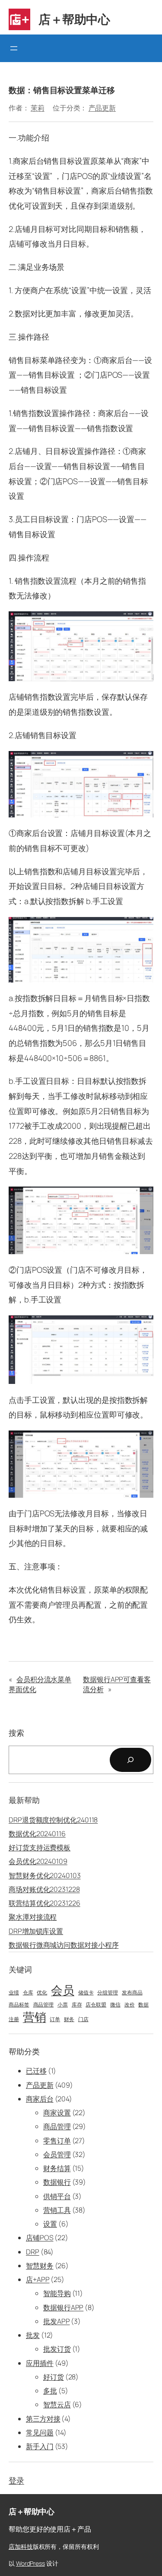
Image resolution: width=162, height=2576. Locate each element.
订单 (55, 2019)
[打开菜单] (14, 48)
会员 (63, 1990)
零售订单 (57, 2141)
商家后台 (40, 2099)
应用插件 (40, 2363)
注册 (14, 2019)
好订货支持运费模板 (40, 1847)
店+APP (38, 2279)
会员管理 (57, 2154)
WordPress (30, 2563)
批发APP (57, 2321)
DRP (33, 2252)
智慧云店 (57, 2404)
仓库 (28, 1993)
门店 (83, 2019)
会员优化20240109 (38, 1861)
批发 (33, 2335)
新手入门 (40, 2446)
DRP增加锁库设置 (36, 1931)
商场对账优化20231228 (44, 1889)
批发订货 (57, 2349)
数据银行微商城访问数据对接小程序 (64, 1945)
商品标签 (19, 2005)
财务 (69, 2019)
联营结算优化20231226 (44, 1903)
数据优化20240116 (37, 1834)
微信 (115, 2005)
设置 (50, 2224)
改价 (130, 2005)
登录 (16, 2480)
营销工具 (57, 2210)
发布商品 (132, 1993)
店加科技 (21, 2546)
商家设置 (57, 2113)
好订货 (54, 2377)
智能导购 (57, 2293)
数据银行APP (63, 2307)
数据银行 (57, 2182)
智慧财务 (40, 2266)
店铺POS (40, 2238)
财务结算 (57, 2168)
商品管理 (44, 2005)
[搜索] (130, 1760)
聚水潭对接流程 (33, 1917)
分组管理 (108, 1993)
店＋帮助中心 (74, 19)
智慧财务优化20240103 (45, 1875)
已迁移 (36, 2071)
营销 (35, 2017)
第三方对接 (43, 2419)
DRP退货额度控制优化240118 (53, 1820)
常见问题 (40, 2432)
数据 (143, 2005)
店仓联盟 (96, 2005)
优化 (42, 1993)
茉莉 (38, 108)
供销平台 (57, 2196)
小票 (63, 2005)
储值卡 (86, 1993)
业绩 (14, 1993)
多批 (50, 2391)
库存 (77, 2005)
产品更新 (102, 108)
